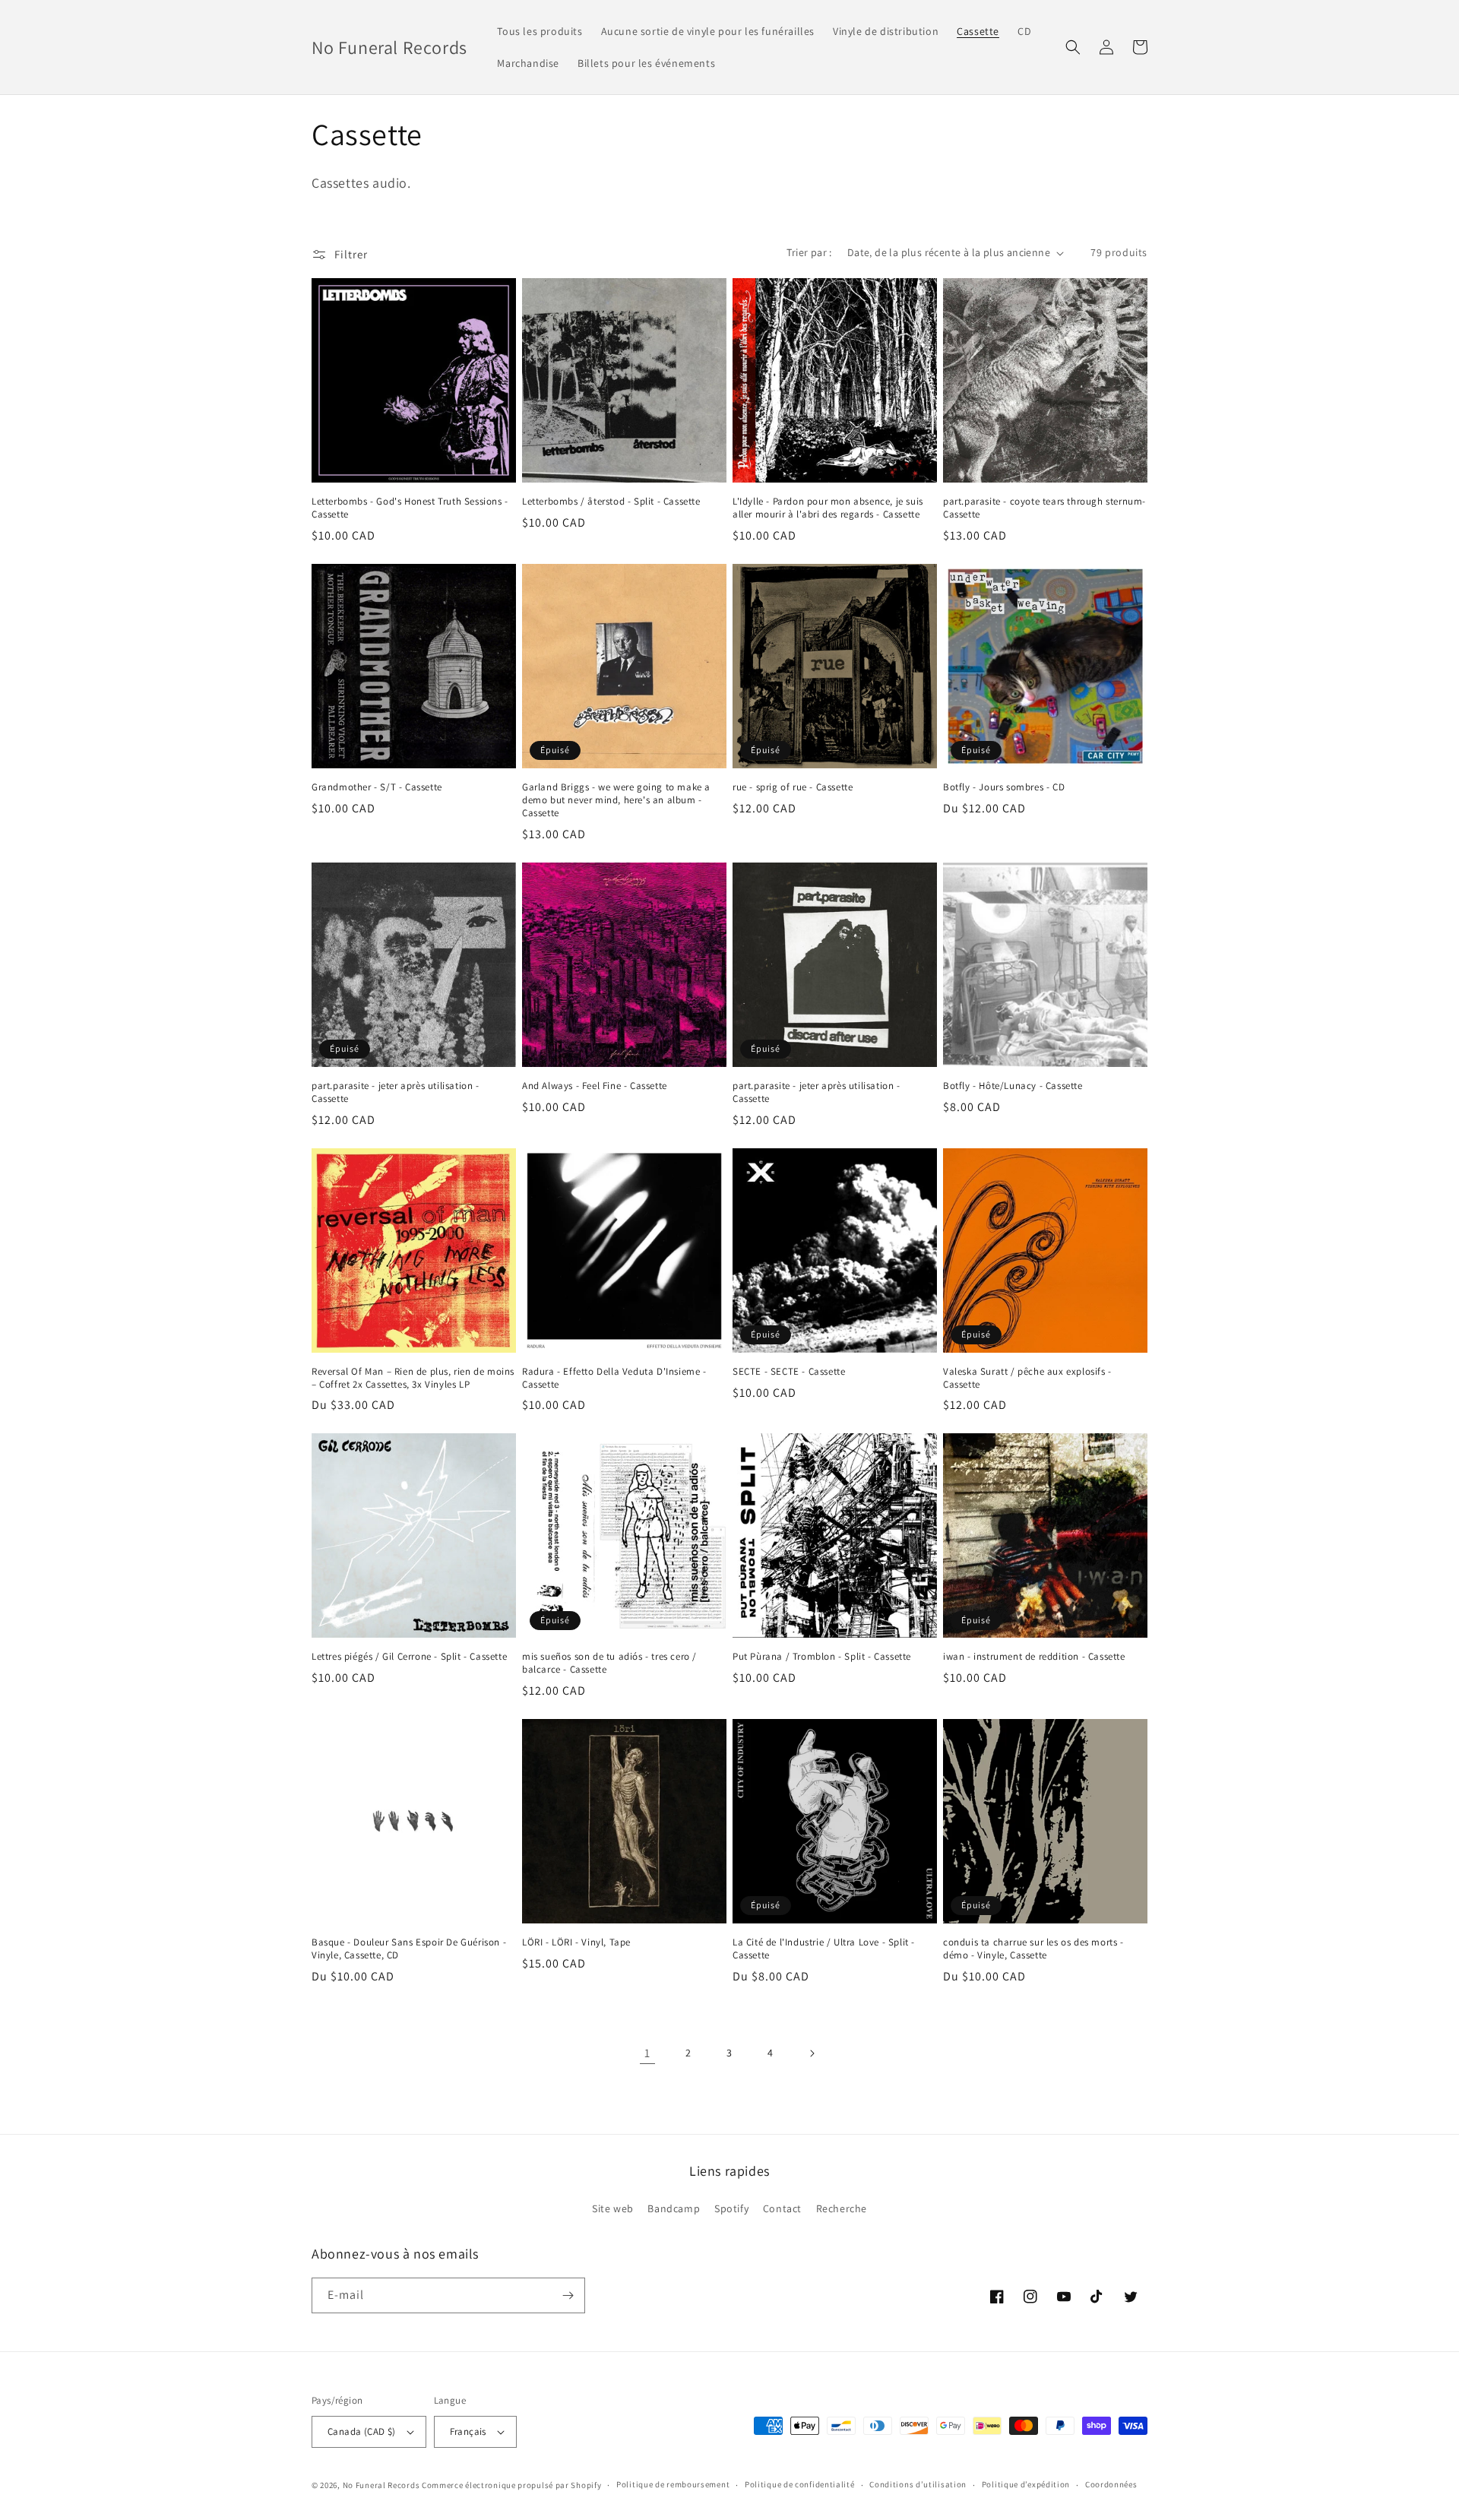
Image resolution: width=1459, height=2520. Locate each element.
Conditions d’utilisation (918, 2484)
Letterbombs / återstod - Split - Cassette (611, 502)
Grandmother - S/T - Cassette (377, 787)
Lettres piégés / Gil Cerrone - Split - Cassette (409, 1657)
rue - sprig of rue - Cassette (793, 787)
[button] (1073, 47)
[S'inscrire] (568, 2295)
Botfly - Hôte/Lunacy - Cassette (1013, 1086)
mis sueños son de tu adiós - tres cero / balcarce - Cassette (609, 1663)
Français (468, 2431)
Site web (613, 2208)
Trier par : (809, 252)
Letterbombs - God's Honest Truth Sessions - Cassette (410, 508)
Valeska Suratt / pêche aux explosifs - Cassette (1027, 1378)
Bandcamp (674, 2208)
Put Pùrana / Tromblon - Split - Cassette (822, 1657)
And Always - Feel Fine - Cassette (595, 1086)
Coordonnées (1111, 2484)
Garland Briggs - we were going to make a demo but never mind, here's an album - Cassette (616, 800)
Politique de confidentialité (800, 2484)
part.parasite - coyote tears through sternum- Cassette (1044, 508)
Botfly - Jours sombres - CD (1004, 787)
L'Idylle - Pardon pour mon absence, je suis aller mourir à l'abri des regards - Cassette (828, 508)
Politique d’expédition (1026, 2484)
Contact (782, 2208)
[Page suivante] (812, 2053)
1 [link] (647, 2053)
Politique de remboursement (673, 2484)
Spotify (731, 2208)
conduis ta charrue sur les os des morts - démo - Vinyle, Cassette (1033, 1949)
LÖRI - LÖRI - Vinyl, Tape (576, 1942)
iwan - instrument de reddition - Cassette (1034, 1657)
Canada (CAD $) (362, 2431)
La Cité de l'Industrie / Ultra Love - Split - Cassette (824, 1949)
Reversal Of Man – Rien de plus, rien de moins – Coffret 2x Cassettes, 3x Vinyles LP (413, 1378)
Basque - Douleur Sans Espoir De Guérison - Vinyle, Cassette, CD (409, 1949)
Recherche (842, 2208)
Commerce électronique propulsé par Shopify (511, 2485)
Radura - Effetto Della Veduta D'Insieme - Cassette (614, 1378)
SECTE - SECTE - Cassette (789, 1372)
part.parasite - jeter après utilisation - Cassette (396, 1092)
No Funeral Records (381, 2485)
